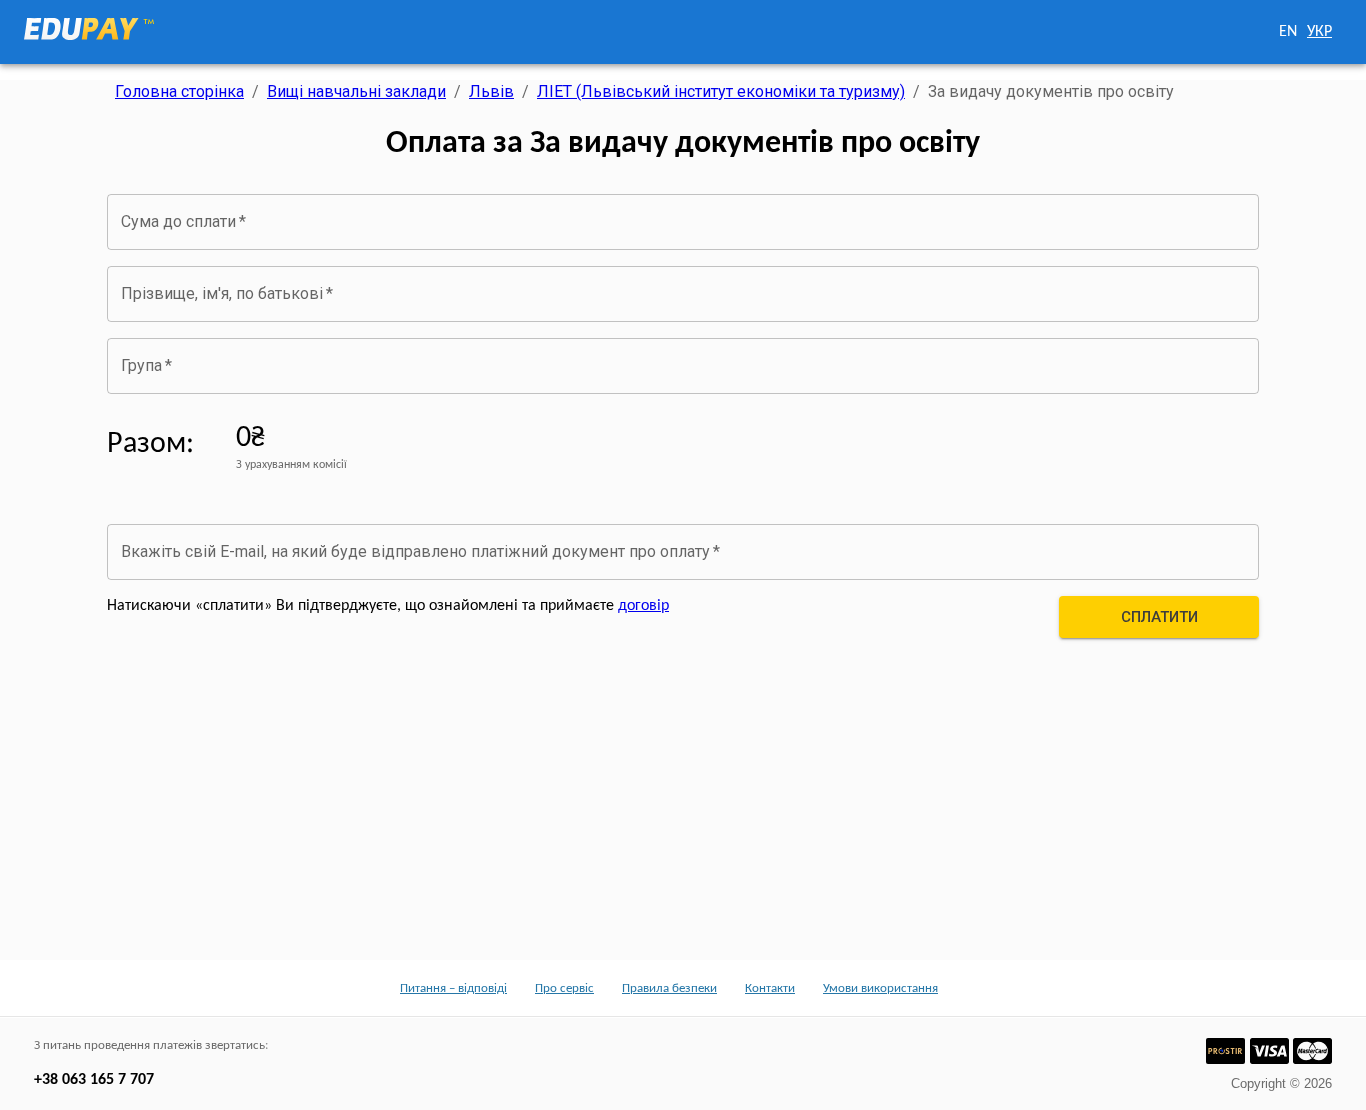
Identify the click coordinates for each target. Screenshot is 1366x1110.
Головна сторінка (179, 91)
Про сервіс (564, 988)
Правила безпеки (669, 988)
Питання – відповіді (453, 988)
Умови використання (880, 988)
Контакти (770, 988)
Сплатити (1159, 617)
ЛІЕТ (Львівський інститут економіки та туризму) (721, 91)
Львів (491, 91)
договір (643, 606)
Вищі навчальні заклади (356, 91)
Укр (1319, 32)
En (1288, 32)
